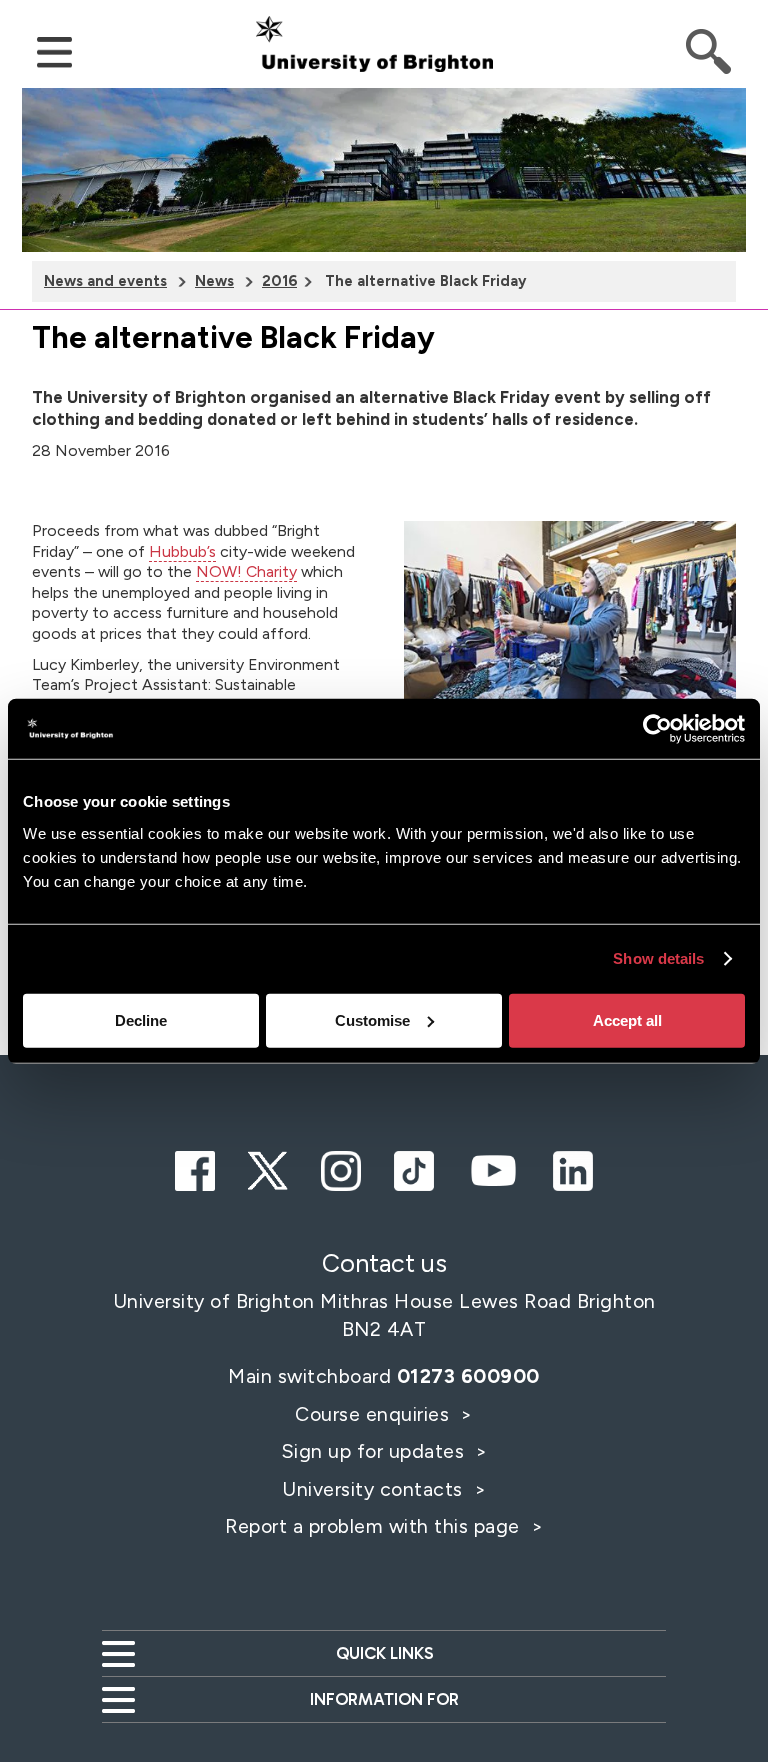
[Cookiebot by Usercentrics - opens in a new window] (657, 729)
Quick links (384, 1653)
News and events (105, 281)
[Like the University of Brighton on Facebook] (195, 1168)
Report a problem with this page (375, 1526)
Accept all (627, 1019)
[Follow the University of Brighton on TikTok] (414, 1168)
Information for (384, 1699)
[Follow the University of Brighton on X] (268, 1168)
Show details (658, 958)
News (214, 281)
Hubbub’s (182, 551)
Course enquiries (375, 1414)
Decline (141, 1019)
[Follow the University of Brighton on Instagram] (341, 1168)
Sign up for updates (375, 1451)
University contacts (372, 1489)
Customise (372, 1019)
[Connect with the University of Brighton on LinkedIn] (573, 1168)
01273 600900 (468, 1376)
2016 (279, 281)
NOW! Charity (246, 571)
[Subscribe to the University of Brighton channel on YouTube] (493, 1168)
